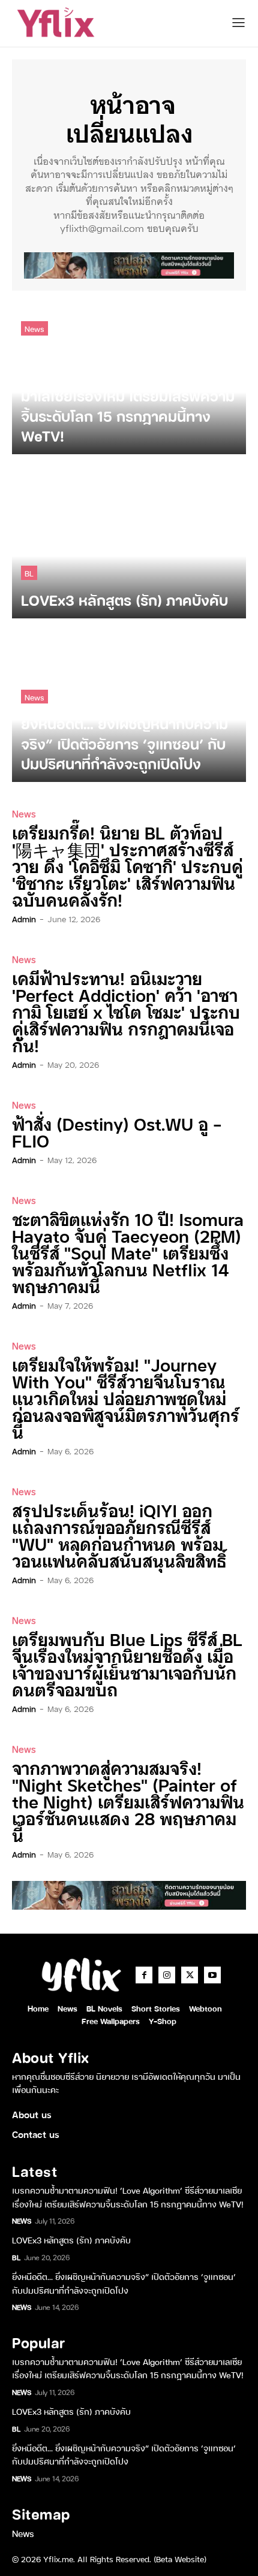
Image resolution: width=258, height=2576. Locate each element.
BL (29, 573)
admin (24, 919)
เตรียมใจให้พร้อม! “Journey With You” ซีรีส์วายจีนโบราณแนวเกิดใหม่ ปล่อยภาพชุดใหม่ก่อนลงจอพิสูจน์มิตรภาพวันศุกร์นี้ (126, 1398)
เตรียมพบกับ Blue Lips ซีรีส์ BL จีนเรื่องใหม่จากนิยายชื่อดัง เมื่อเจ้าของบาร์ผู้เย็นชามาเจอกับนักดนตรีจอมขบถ (127, 1664)
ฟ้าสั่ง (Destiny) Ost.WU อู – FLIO (117, 1132)
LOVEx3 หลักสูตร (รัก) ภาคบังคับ (71, 2240)
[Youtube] (212, 1975)
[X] (190, 1975)
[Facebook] (144, 1975)
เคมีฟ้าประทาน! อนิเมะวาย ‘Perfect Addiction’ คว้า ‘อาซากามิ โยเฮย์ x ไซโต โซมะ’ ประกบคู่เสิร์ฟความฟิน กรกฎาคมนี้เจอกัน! (126, 1011)
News (34, 328)
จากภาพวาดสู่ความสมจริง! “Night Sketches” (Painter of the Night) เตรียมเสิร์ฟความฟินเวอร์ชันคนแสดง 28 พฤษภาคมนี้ (128, 1801)
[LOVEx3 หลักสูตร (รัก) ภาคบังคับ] (129, 542)
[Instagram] (167, 1975)
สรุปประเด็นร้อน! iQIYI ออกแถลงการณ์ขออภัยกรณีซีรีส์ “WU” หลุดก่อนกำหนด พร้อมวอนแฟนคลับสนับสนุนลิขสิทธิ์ (119, 1535)
